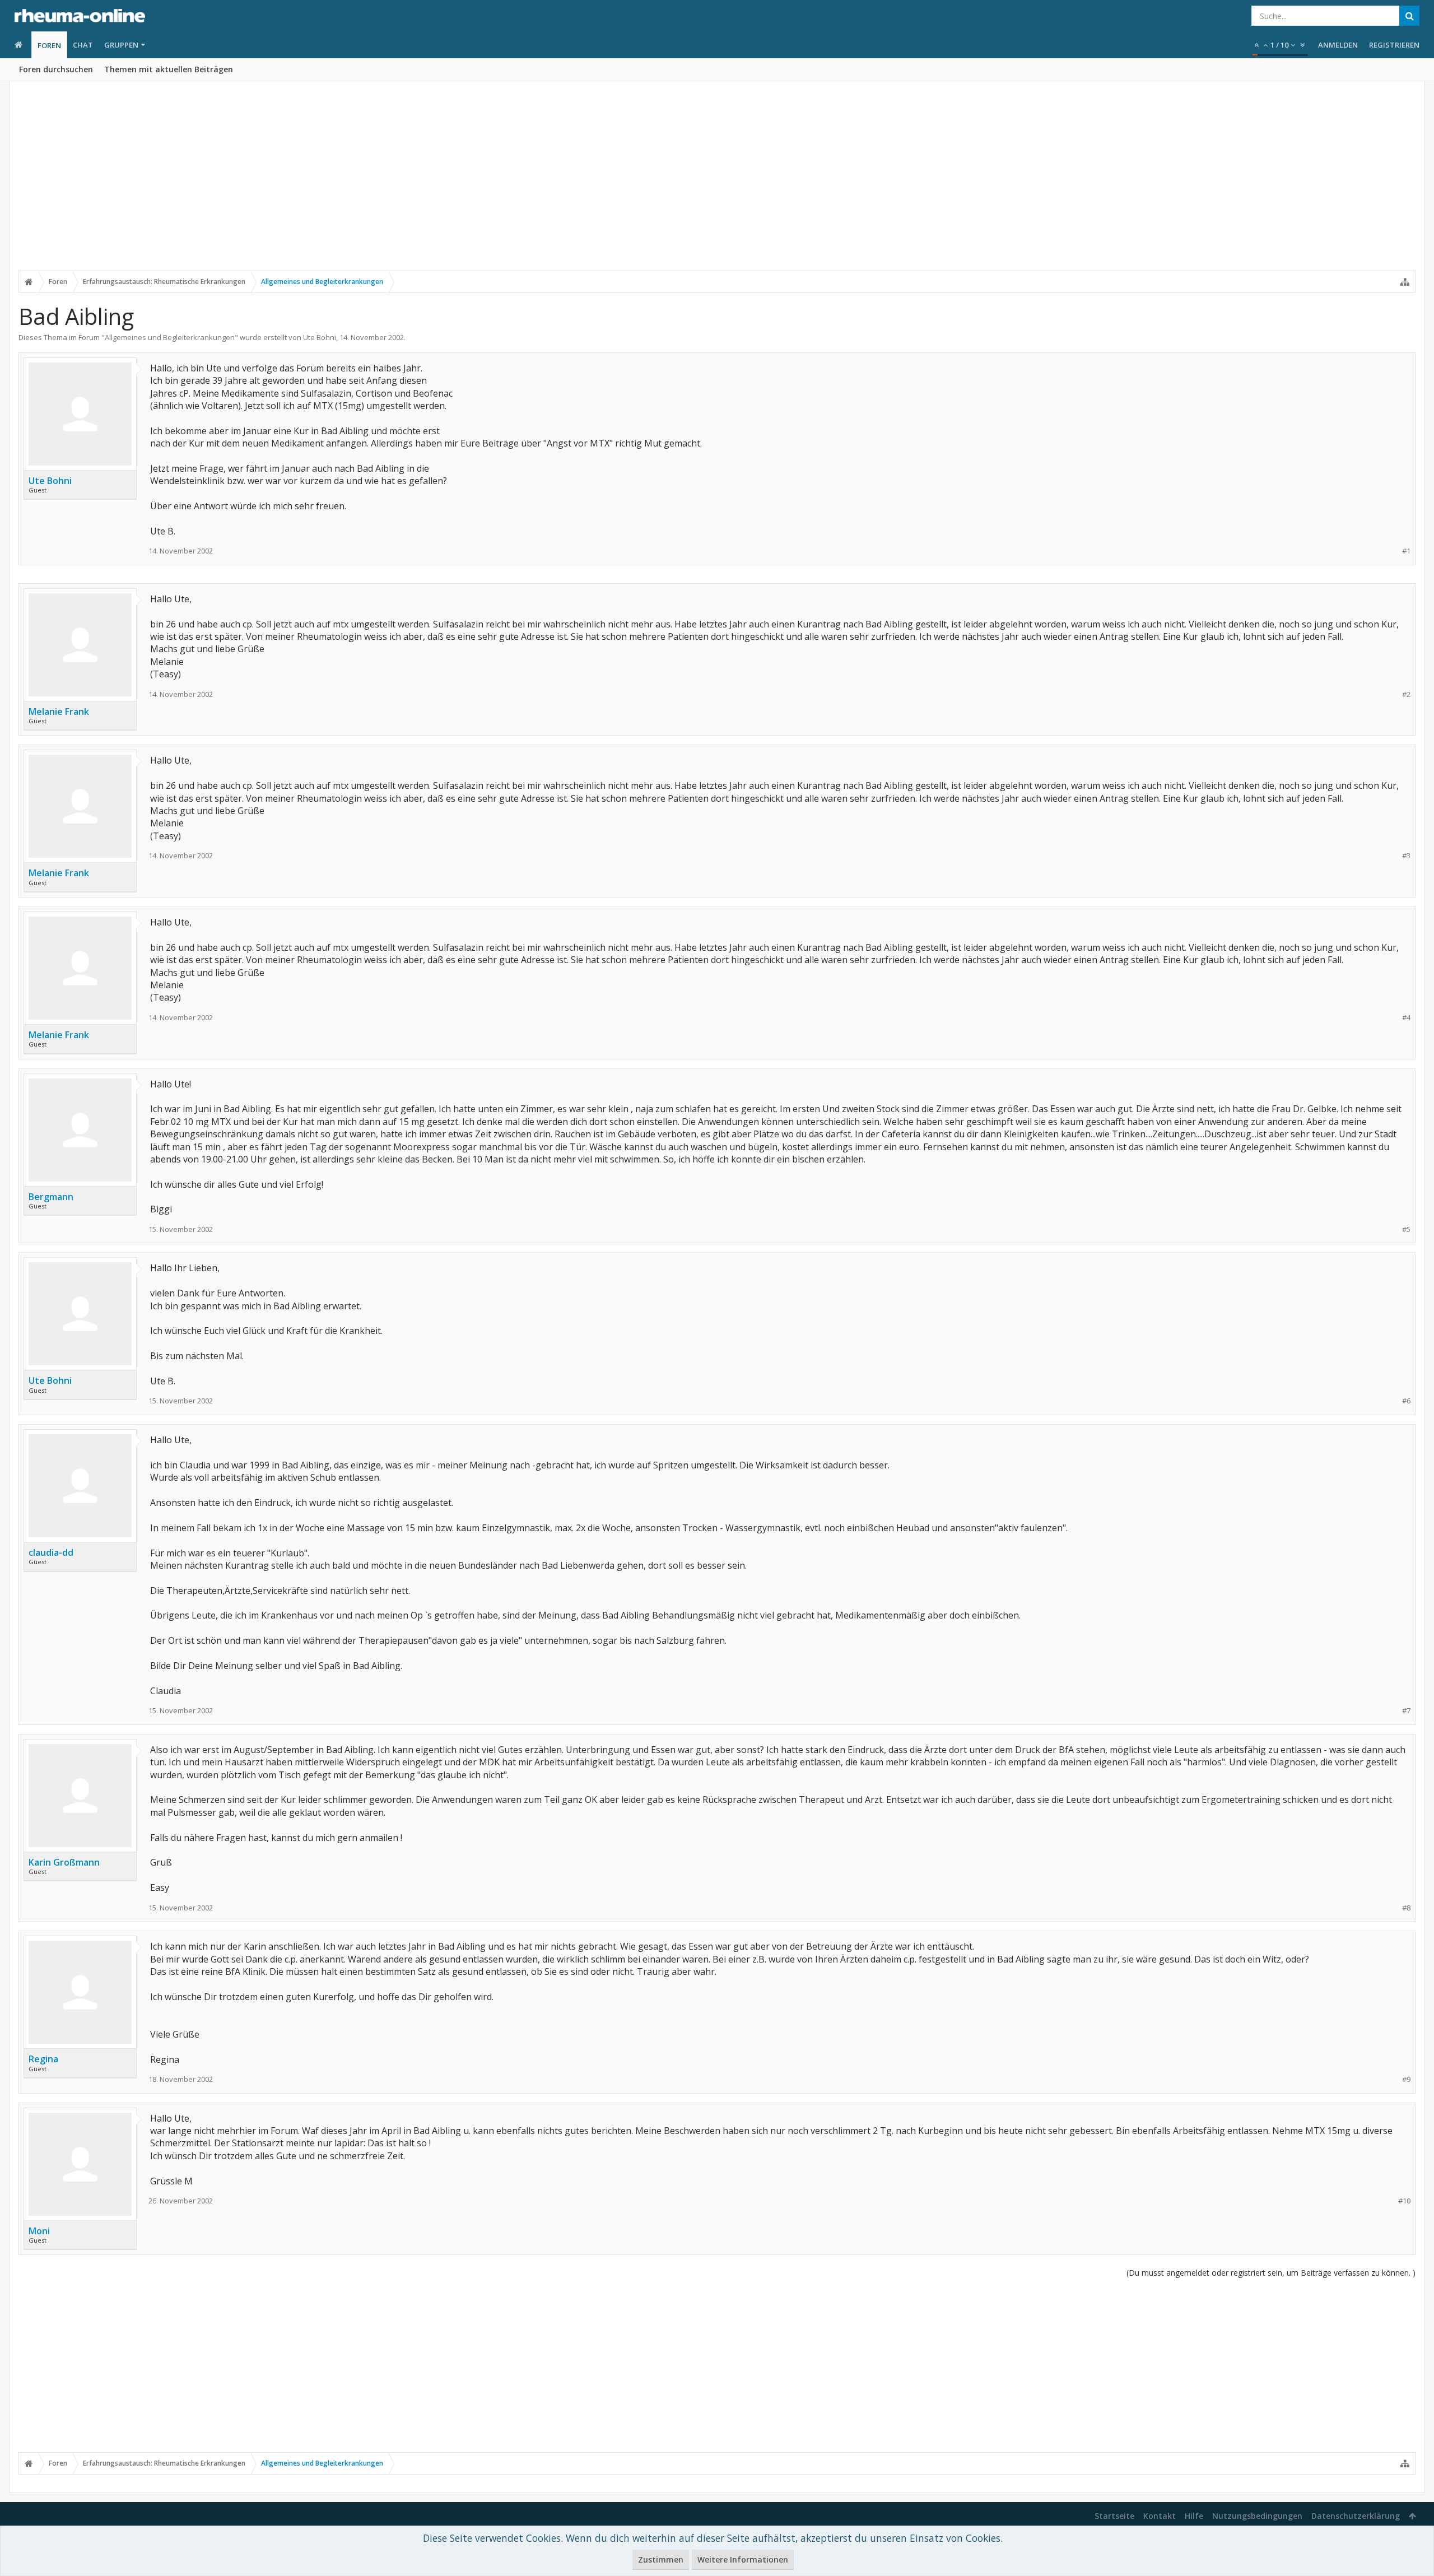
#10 (1404, 2201)
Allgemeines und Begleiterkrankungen (170, 337)
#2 (1406, 694)
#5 (1406, 1229)
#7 (1406, 1711)
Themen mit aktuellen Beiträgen (169, 69)
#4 (1406, 1018)
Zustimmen (661, 2559)
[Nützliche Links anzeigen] (1405, 282)
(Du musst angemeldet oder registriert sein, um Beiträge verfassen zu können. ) (1271, 2273)
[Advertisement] (717, 183)
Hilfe (1194, 2516)
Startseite (1114, 2516)
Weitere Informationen (743, 2559)
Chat (83, 45)
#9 (1406, 2079)
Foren (49, 45)
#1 (1406, 551)
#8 (1406, 1908)
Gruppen (121, 45)
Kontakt (1160, 2516)
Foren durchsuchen (56, 69)
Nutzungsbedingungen (1257, 2516)
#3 (1406, 856)
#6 (1406, 1401)
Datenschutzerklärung (1356, 2516)
